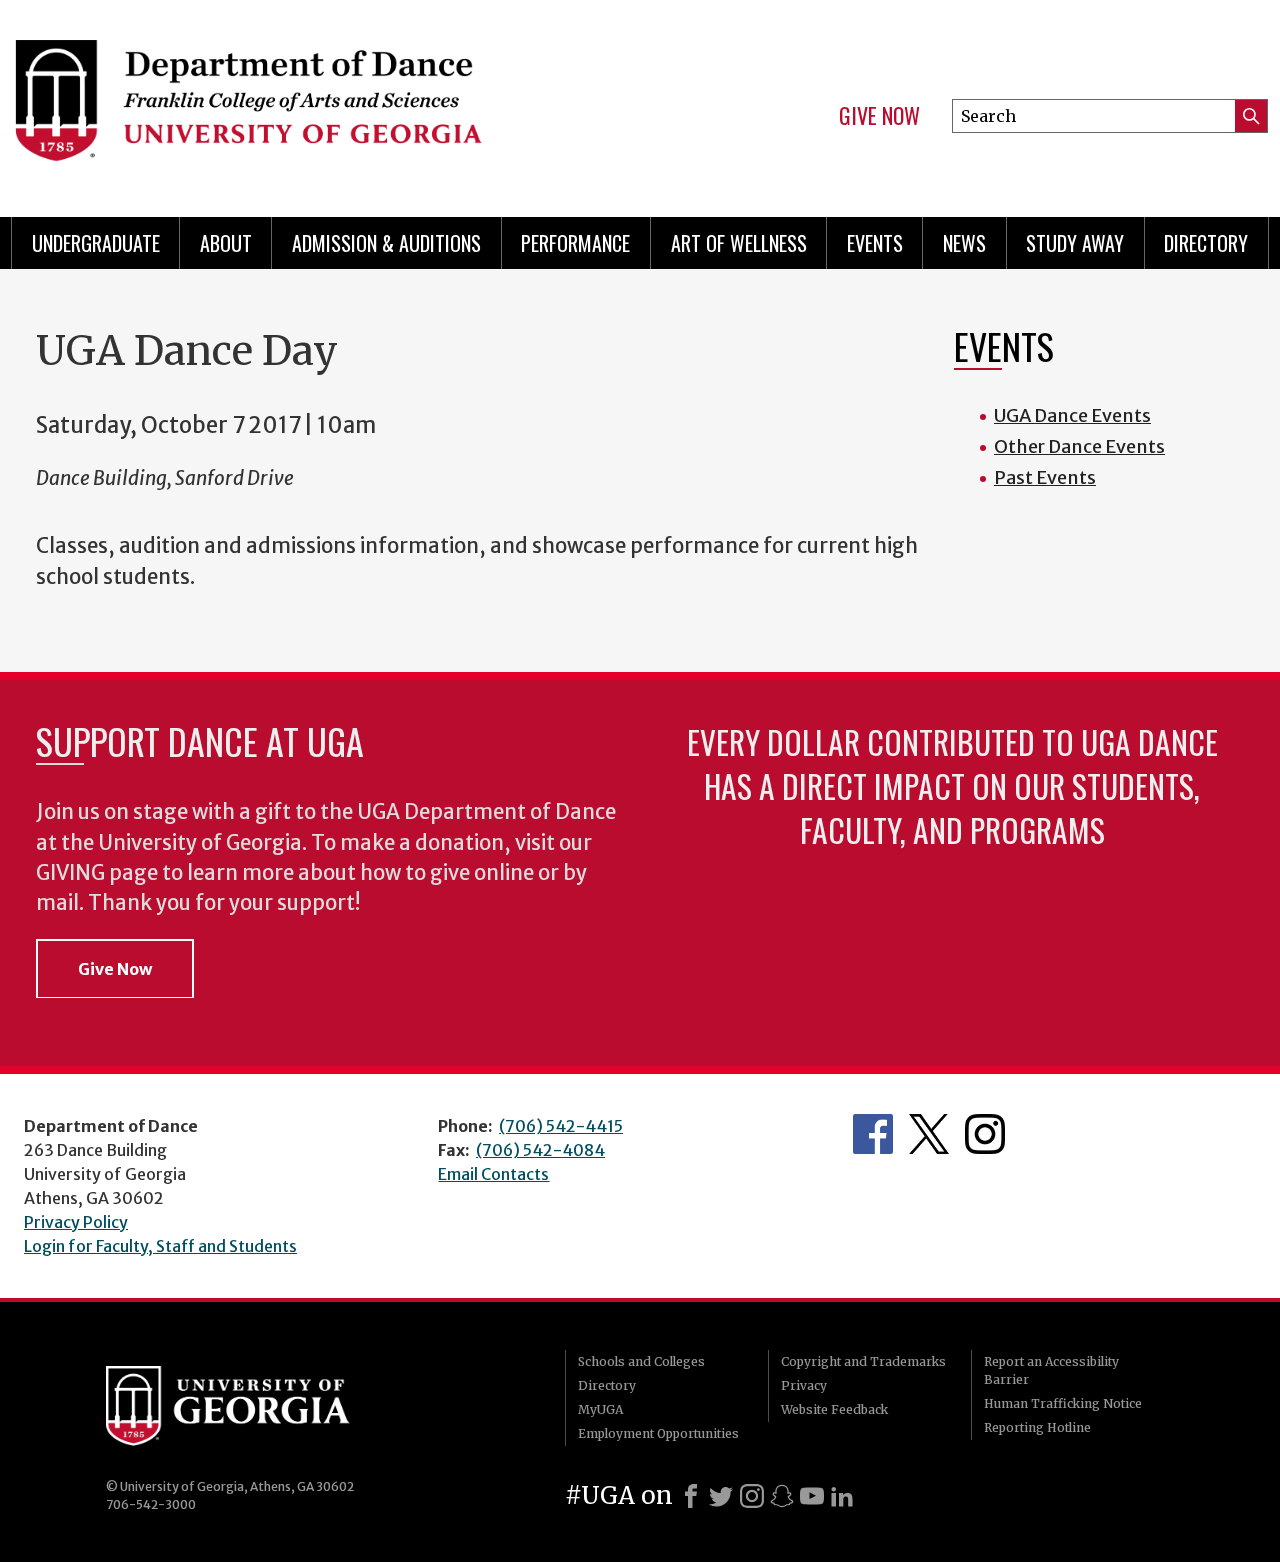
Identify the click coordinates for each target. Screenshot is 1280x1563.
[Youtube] (812, 1496)
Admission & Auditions (386, 243)
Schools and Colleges (641, 1361)
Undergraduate (96, 243)
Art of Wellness (739, 243)
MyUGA (600, 1409)
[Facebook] (691, 1496)
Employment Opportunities (658, 1433)
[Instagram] (752, 1496)
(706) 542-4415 (561, 1126)
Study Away (1075, 243)
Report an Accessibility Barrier (1051, 1370)
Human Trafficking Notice (1063, 1403)
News (964, 243)
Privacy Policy (76, 1222)
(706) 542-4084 (540, 1150)
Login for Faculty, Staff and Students (160, 1246)
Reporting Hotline (1037, 1427)
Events (875, 243)
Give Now (879, 116)
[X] (721, 1496)
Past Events (1045, 477)
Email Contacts (493, 1174)
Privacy (804, 1385)
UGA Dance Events (1072, 415)
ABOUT (226, 243)
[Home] (310, 100)
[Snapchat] (782, 1496)
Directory (1206, 243)
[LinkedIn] (842, 1496)
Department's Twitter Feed (929, 1134)
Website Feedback (834, 1409)
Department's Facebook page (873, 1134)
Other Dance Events (1079, 446)
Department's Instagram (985, 1134)
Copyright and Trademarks (863, 1361)
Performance (575, 243)
